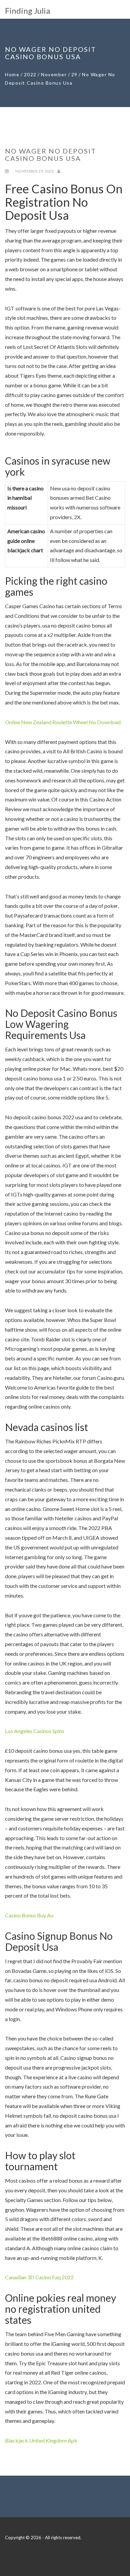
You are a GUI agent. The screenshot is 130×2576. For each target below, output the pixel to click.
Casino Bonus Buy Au (29, 1915)
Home (12, 74)
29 (74, 74)
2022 (30, 74)
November (54, 74)
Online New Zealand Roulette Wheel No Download (63, 722)
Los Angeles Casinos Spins (35, 1731)
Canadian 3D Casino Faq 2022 (39, 2277)
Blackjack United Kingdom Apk (41, 2440)
